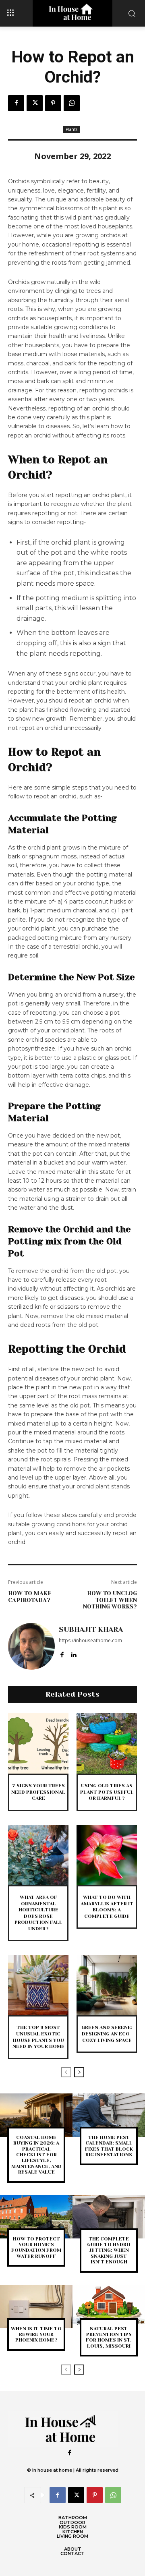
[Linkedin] (74, 1653)
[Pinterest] (53, 103)
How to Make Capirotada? (30, 1597)
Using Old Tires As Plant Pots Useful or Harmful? (107, 1792)
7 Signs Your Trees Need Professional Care (38, 1792)
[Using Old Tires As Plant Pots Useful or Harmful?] (107, 1743)
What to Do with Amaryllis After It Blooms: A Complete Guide (107, 1907)
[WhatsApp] (72, 103)
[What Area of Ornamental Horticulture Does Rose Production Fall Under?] (38, 1855)
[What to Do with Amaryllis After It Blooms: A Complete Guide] (107, 1855)
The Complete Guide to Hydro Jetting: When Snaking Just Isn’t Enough (109, 2251)
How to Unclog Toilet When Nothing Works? (110, 1600)
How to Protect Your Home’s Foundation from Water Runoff (36, 2248)
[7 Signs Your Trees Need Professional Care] (38, 1743)
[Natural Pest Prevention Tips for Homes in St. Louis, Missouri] (109, 2307)
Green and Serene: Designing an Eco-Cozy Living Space (107, 2034)
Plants (71, 129)
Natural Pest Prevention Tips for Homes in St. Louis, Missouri (109, 2337)
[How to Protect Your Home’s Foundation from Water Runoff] (36, 2217)
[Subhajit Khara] (31, 1646)
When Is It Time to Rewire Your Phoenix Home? (36, 2335)
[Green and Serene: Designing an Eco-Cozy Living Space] (107, 1985)
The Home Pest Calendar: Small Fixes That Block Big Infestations (109, 2146)
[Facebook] (16, 103)
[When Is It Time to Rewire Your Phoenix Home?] (36, 2307)
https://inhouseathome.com (90, 1640)
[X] (35, 103)
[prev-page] (66, 2072)
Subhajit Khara (91, 1629)
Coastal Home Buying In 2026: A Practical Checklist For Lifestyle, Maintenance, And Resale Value (36, 2155)
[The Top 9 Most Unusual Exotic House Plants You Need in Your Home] (38, 1985)
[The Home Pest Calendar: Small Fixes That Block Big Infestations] (109, 2115)
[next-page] (79, 2072)
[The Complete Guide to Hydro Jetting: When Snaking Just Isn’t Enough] (109, 2217)
